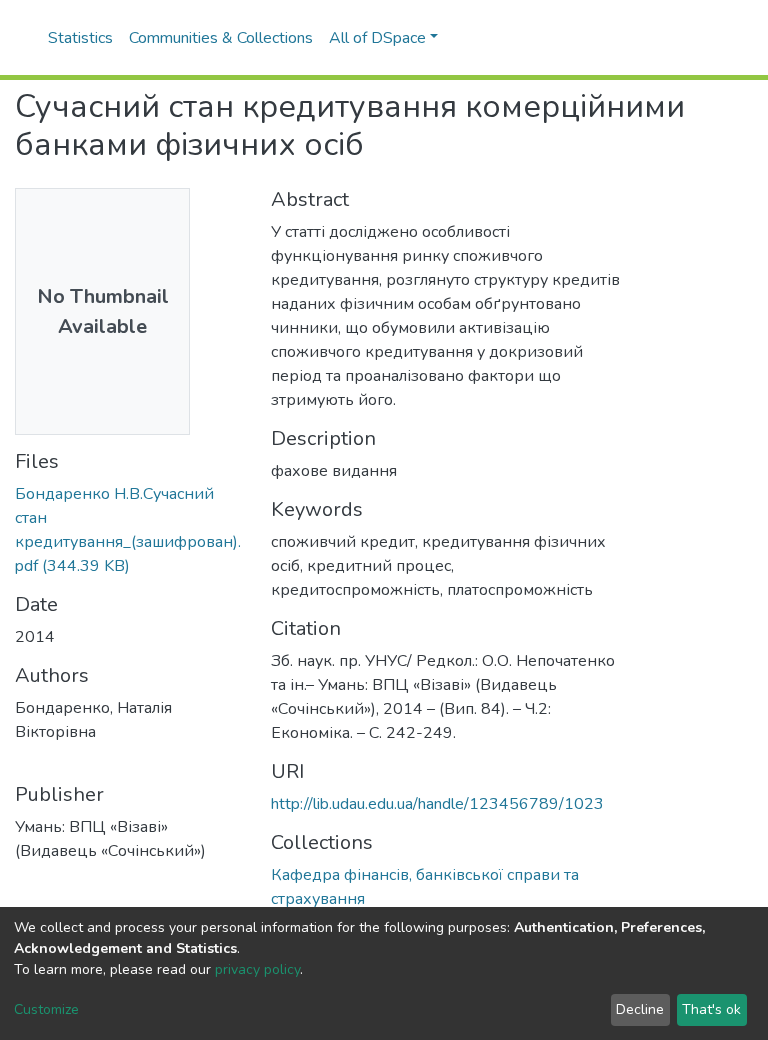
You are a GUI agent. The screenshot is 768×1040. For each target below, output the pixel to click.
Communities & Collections (221, 38)
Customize (46, 1009)
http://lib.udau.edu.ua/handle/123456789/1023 (437, 804)
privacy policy (257, 969)
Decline (640, 1009)
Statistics (80, 38)
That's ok (711, 1009)
